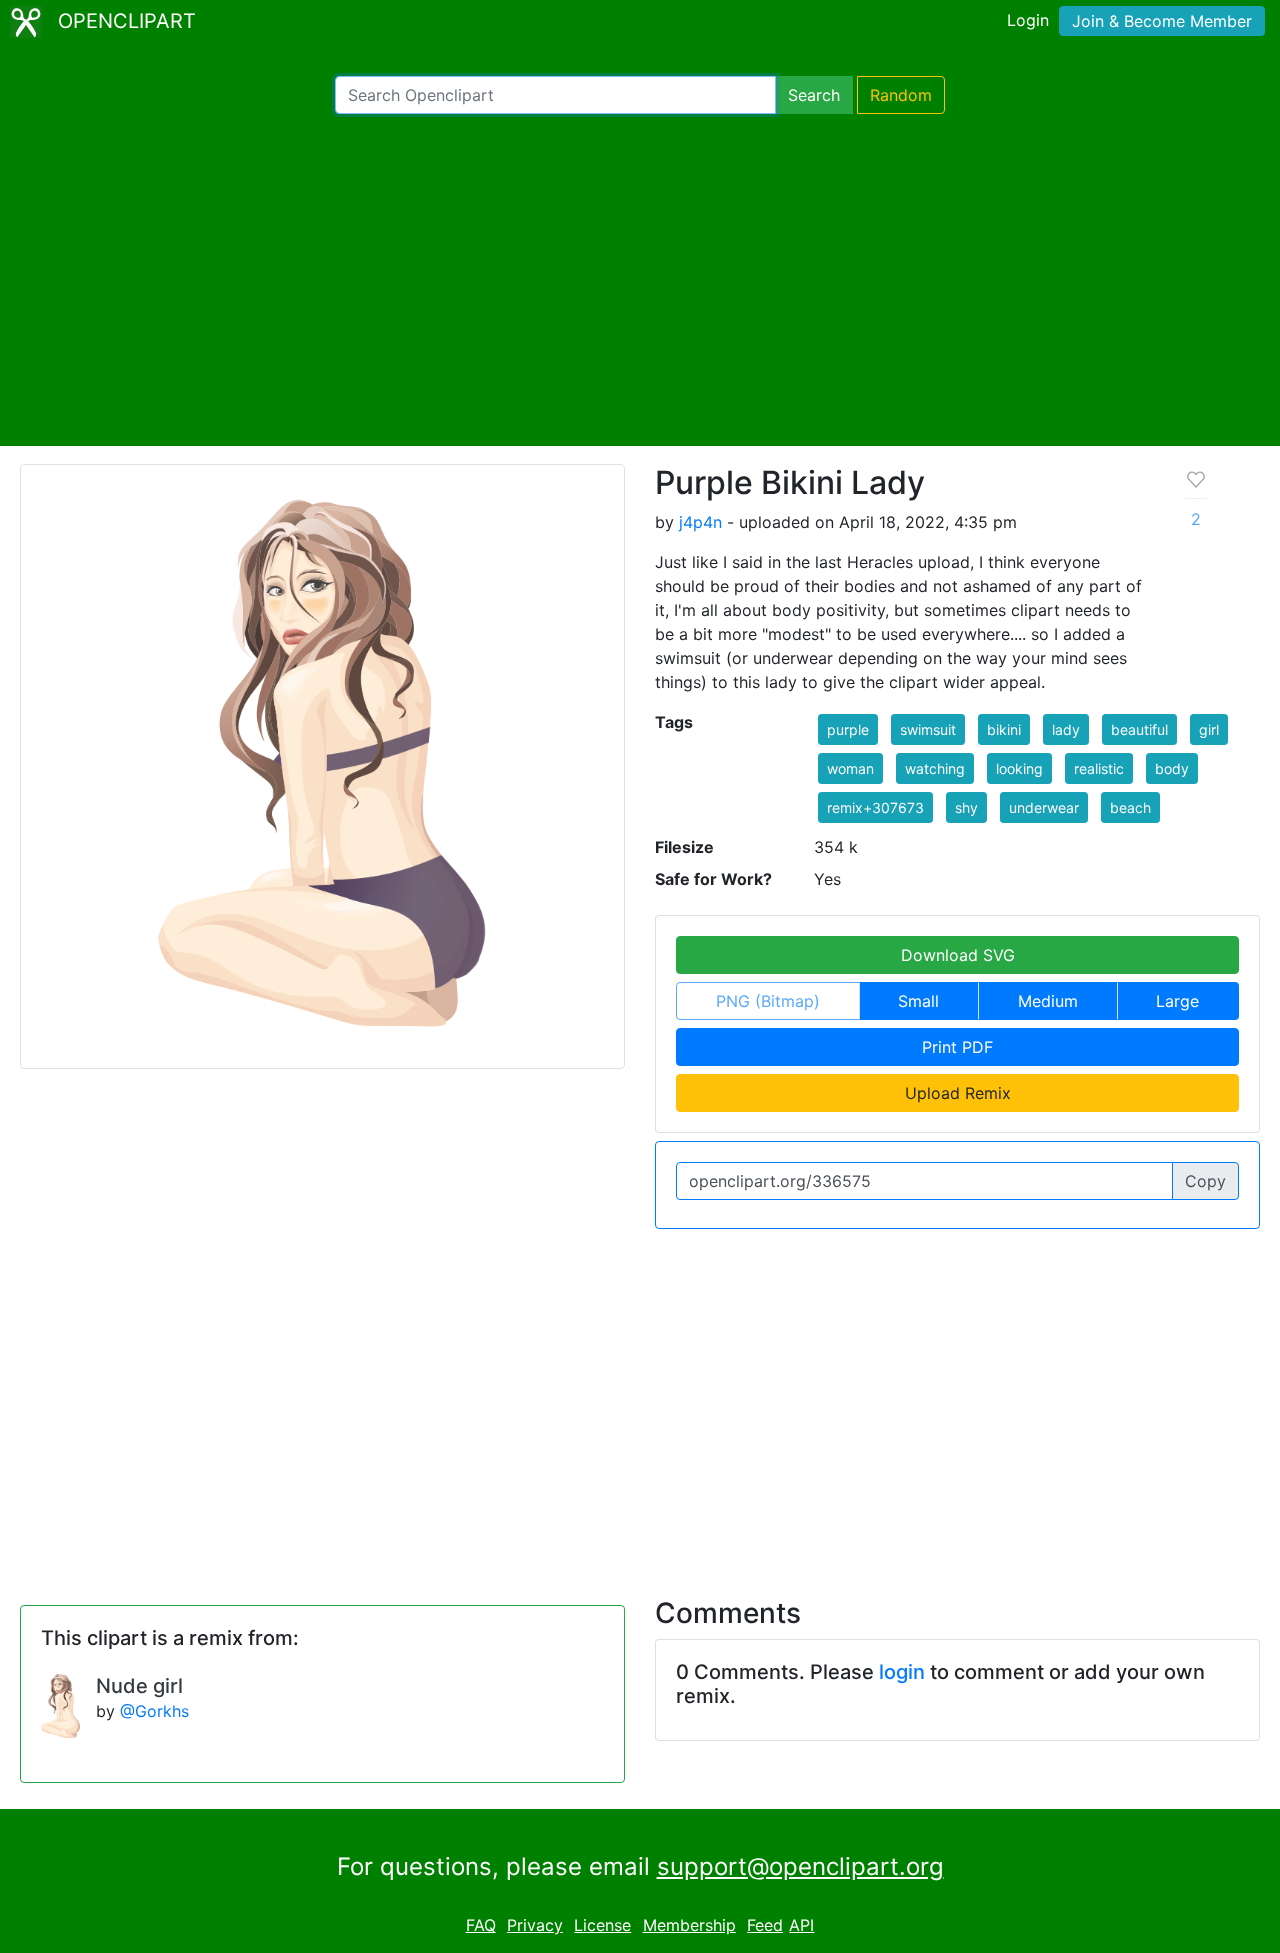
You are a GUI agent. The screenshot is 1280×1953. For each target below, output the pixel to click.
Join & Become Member (1162, 21)
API (801, 1925)
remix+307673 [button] (875, 807)
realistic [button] (1099, 768)
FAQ (481, 1925)
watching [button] (935, 768)
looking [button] (1019, 768)
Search (814, 95)
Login (1028, 20)
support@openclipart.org (800, 1866)
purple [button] (848, 729)
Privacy (535, 1925)
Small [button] (918, 1001)
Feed (765, 1925)
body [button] (1172, 768)
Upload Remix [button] (958, 1093)
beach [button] (1130, 807)
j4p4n (700, 522)
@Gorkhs (154, 1711)
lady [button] (1066, 729)
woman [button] (850, 768)
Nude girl (139, 1686)
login (902, 1672)
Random (901, 95)
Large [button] (1177, 1001)
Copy (1205, 1181)
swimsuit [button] (928, 729)
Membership (689, 1925)
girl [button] (1209, 729)
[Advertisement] (640, 280)
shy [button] (966, 807)
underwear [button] (1044, 807)
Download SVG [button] (958, 955)
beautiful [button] (1139, 729)
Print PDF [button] (957, 1047)
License (602, 1925)
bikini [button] (1004, 729)
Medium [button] (1048, 1001)
